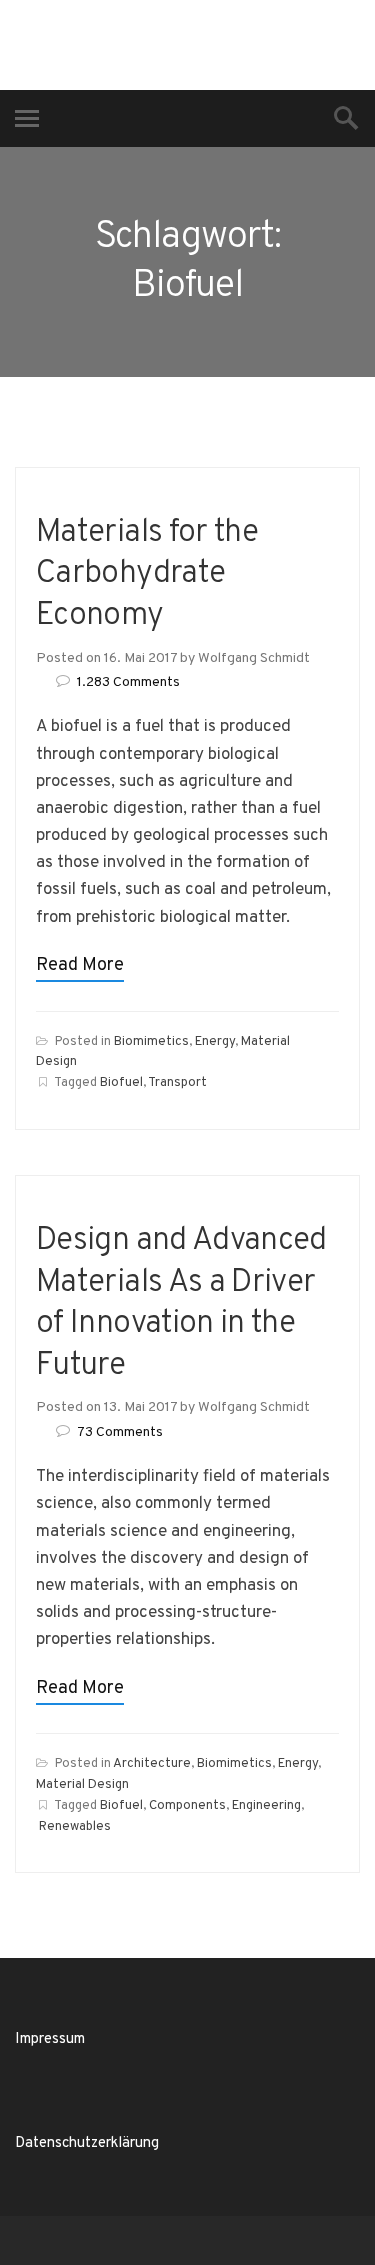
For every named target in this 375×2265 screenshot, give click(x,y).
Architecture (152, 1764)
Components (187, 1806)
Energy (215, 1042)
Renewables (75, 1827)
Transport (177, 1083)
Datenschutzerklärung (87, 2143)
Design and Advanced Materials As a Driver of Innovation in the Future (181, 1303)
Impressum (50, 2039)
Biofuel (121, 1083)
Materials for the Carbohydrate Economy (147, 574)
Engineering (266, 1806)
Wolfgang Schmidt (254, 658)
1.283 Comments (128, 682)
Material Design (82, 1785)
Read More (80, 965)
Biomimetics (151, 1042)
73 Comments (120, 1432)
